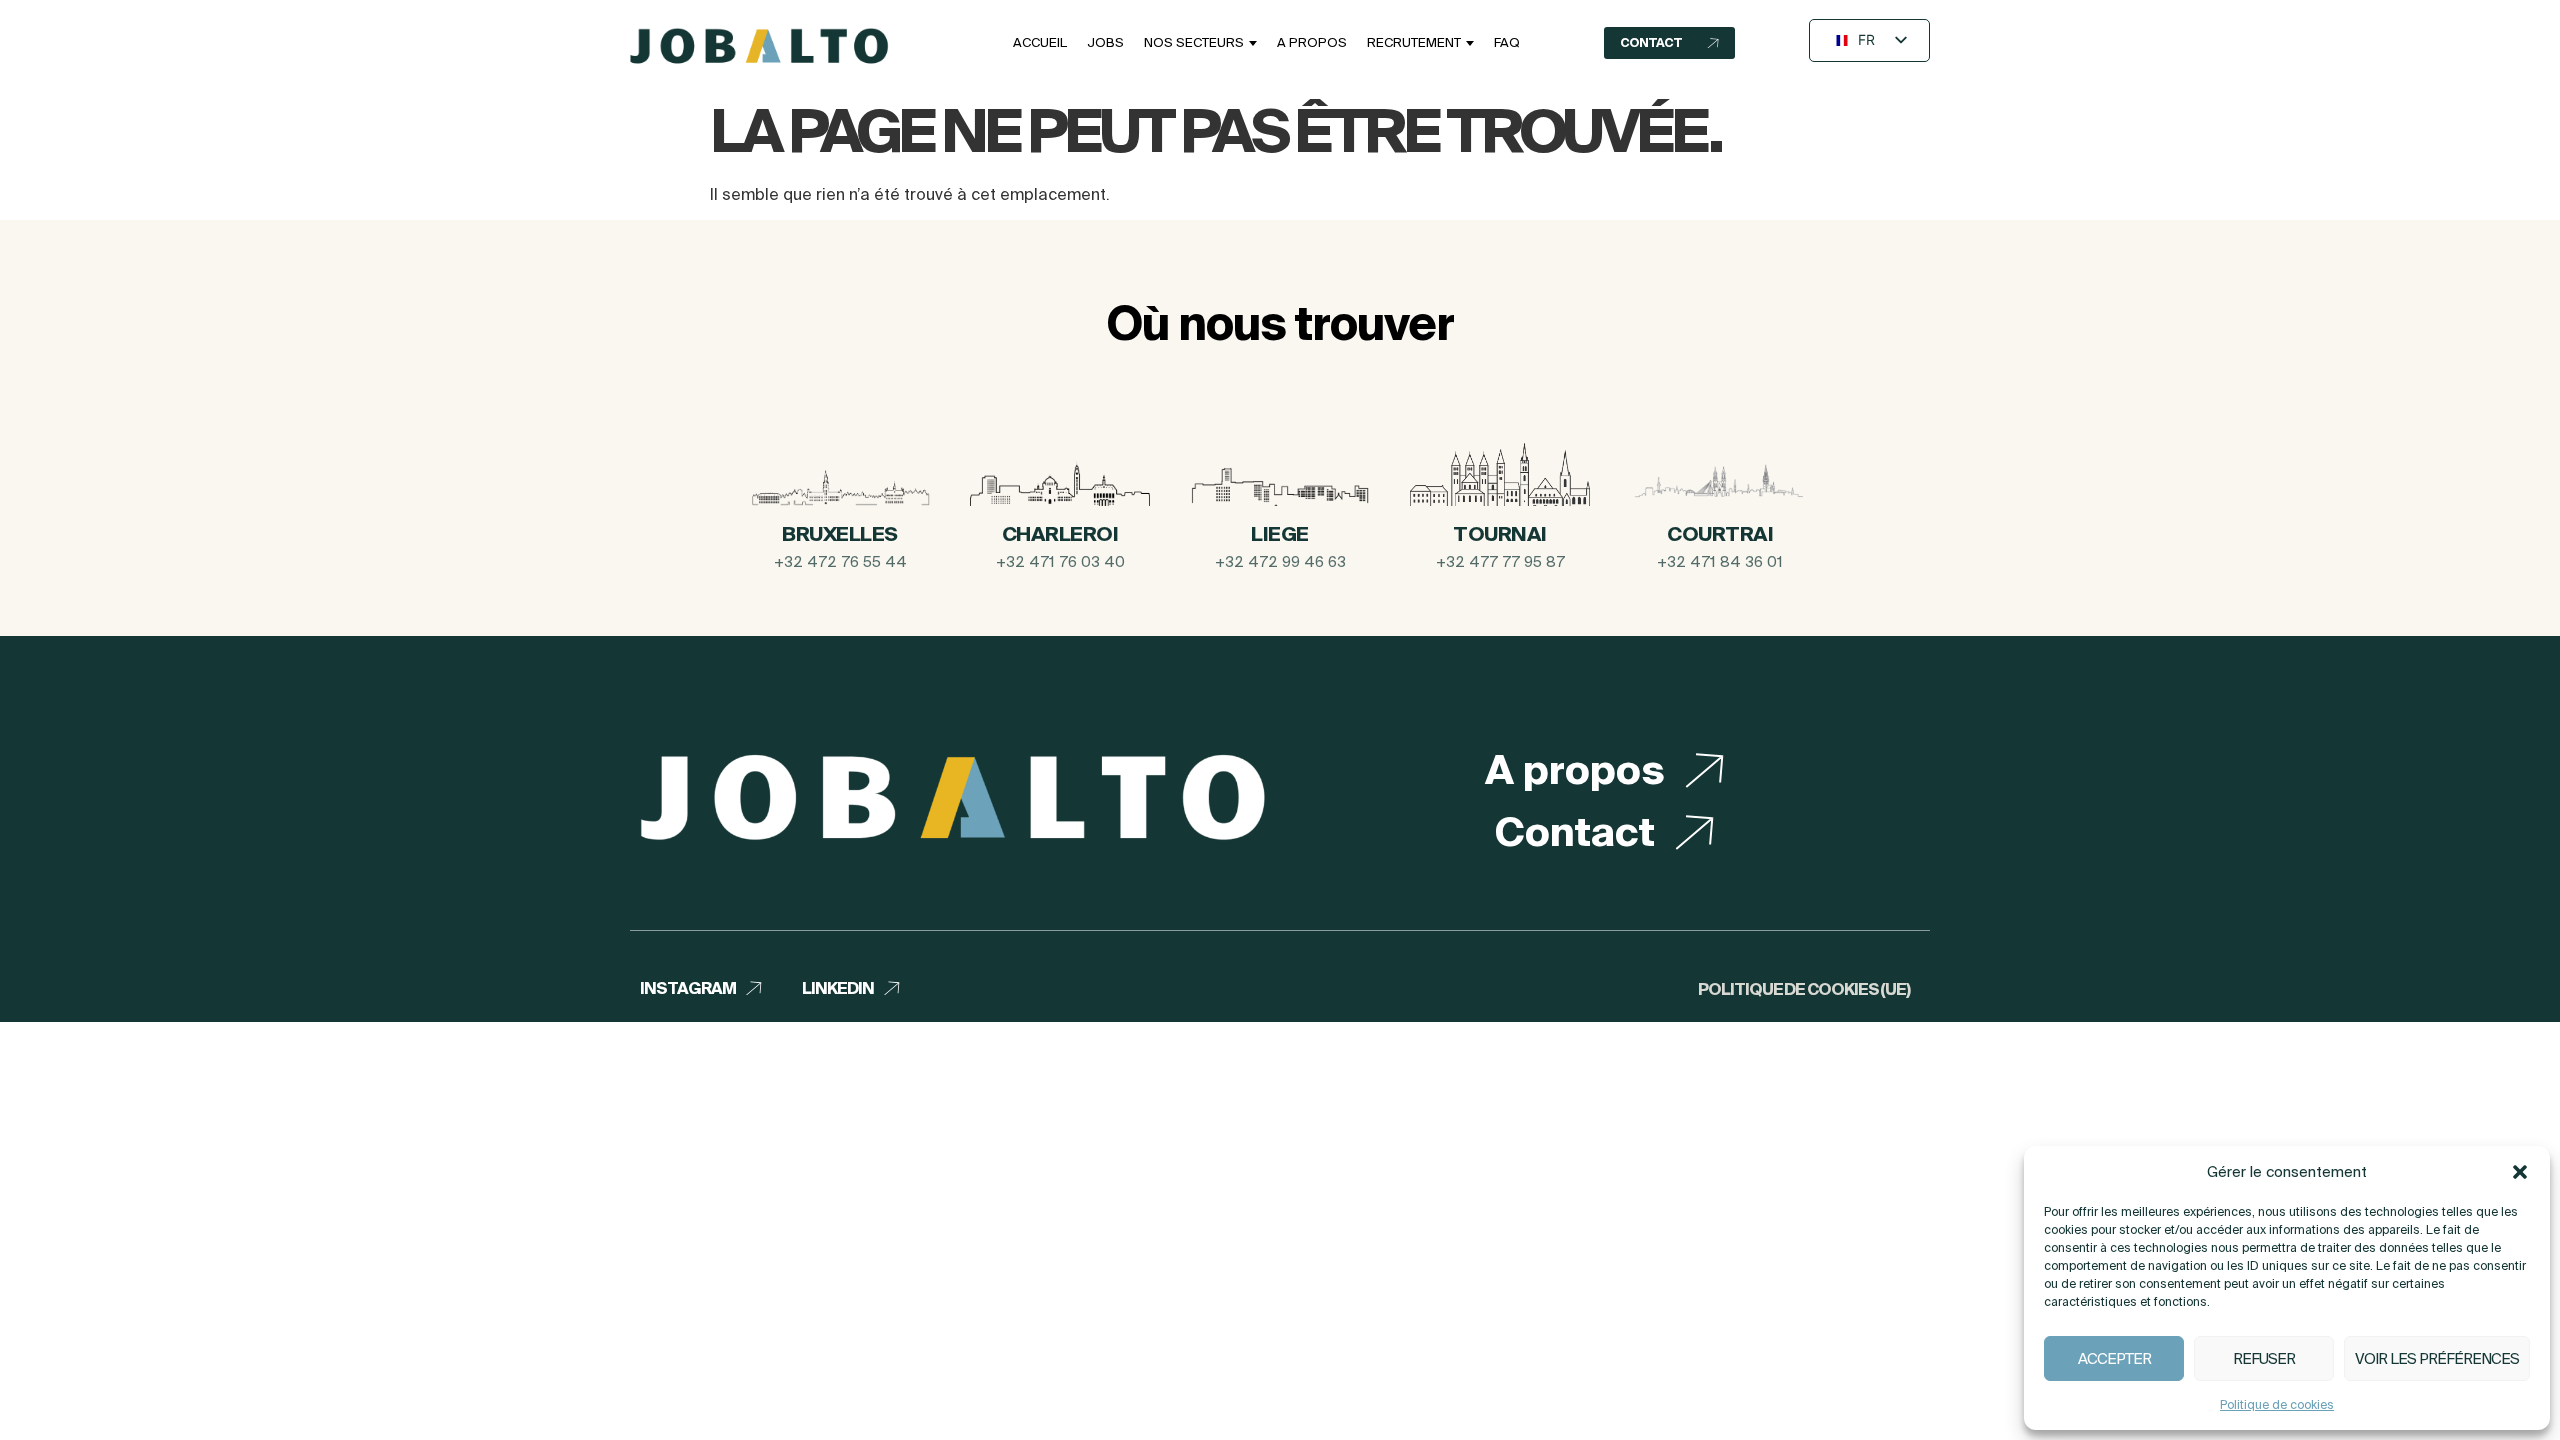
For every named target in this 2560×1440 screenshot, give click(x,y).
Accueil (1040, 42)
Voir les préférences (2437, 1358)
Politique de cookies (2277, 1404)
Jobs (1105, 42)
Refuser (2264, 1358)
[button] (2520, 1172)
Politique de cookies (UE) (1804, 989)
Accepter (2114, 1358)
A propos (1312, 42)
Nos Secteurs (1194, 42)
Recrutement (1414, 42)
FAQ (1507, 42)
